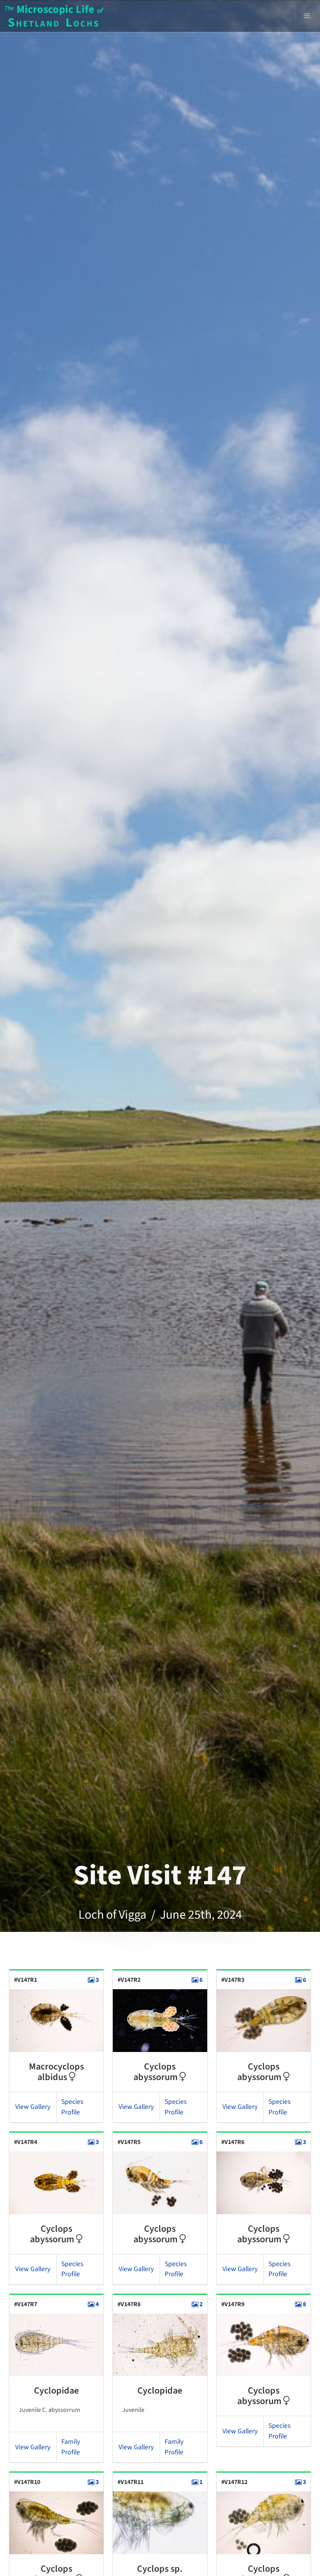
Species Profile (72, 2107)
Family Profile (71, 2447)
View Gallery (33, 2107)
